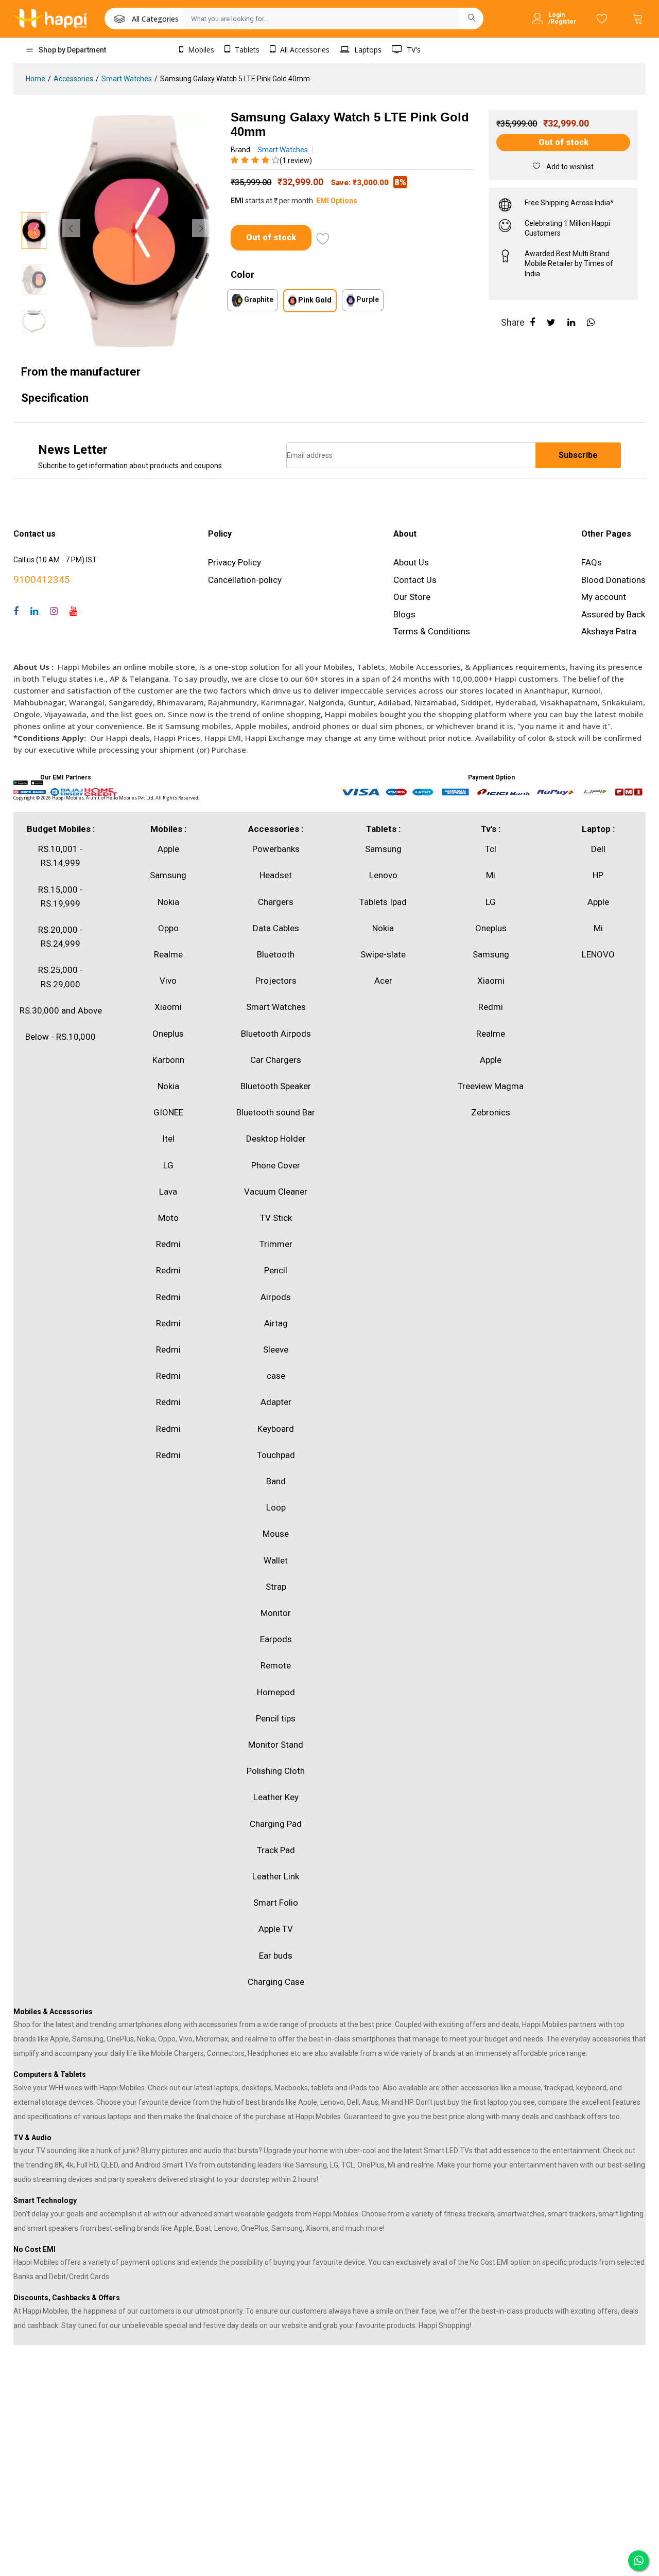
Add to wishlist (569, 167)
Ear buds (276, 1956)
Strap (276, 1587)
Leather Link (276, 1876)
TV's (413, 50)
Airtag (276, 1323)
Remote (276, 1665)
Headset (276, 875)
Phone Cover (276, 1165)
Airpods (276, 1297)
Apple (168, 849)
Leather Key (276, 1797)
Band (276, 1481)
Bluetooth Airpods (276, 1034)
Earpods (276, 1639)
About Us (411, 562)
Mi (491, 875)
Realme (168, 954)
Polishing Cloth (276, 1771)
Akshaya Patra (609, 631)
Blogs (404, 614)
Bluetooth (276, 954)
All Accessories (304, 50)
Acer (383, 981)
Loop (276, 1507)
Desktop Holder (276, 1139)
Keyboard (276, 1429)
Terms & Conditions (432, 631)
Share (513, 322)
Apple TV (276, 1929)
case (276, 1376)
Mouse (276, 1534)
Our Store (412, 597)
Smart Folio (276, 1903)
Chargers (276, 902)
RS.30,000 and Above (61, 1010)
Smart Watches (127, 79)
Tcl (491, 849)
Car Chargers (276, 1060)
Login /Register (562, 19)
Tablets (246, 50)
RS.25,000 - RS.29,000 (60, 977)
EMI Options (337, 201)
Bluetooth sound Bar (276, 1112)
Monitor (276, 1613)
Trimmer (276, 1244)
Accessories (73, 79)
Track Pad (276, 1850)
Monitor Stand (276, 1745)
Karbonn (168, 1060)
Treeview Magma (491, 1086)
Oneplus (168, 1034)
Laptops (367, 50)
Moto (168, 1218)
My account (604, 597)
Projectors (276, 981)
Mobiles (200, 50)
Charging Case (276, 1982)
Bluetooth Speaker (276, 1086)
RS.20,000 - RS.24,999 (60, 937)
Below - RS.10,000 (60, 1037)
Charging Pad (276, 1824)
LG (168, 1165)
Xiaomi (168, 1007)
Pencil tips (276, 1718)
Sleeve (276, 1349)
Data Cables (276, 928)
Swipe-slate (383, 954)
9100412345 (42, 580)
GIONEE (168, 1112)
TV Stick (276, 1218)
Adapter (276, 1402)
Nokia (168, 902)
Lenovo (383, 875)
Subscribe (578, 455)
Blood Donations (613, 580)
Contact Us (415, 580)
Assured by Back (613, 614)
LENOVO (598, 954)
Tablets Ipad (383, 902)
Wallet (276, 1560)
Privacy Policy (235, 562)
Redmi (168, 1244)
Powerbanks (276, 849)
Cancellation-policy (245, 580)
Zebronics (491, 1112)
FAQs (592, 562)
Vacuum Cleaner (276, 1192)
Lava (168, 1192)
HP (598, 875)
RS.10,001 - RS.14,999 (60, 856)
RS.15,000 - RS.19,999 (60, 896)
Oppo (168, 928)
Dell (598, 849)
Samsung (168, 875)
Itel (168, 1139)
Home (36, 79)
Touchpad (276, 1455)
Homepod (276, 1692)
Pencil (276, 1270)
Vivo (168, 981)
